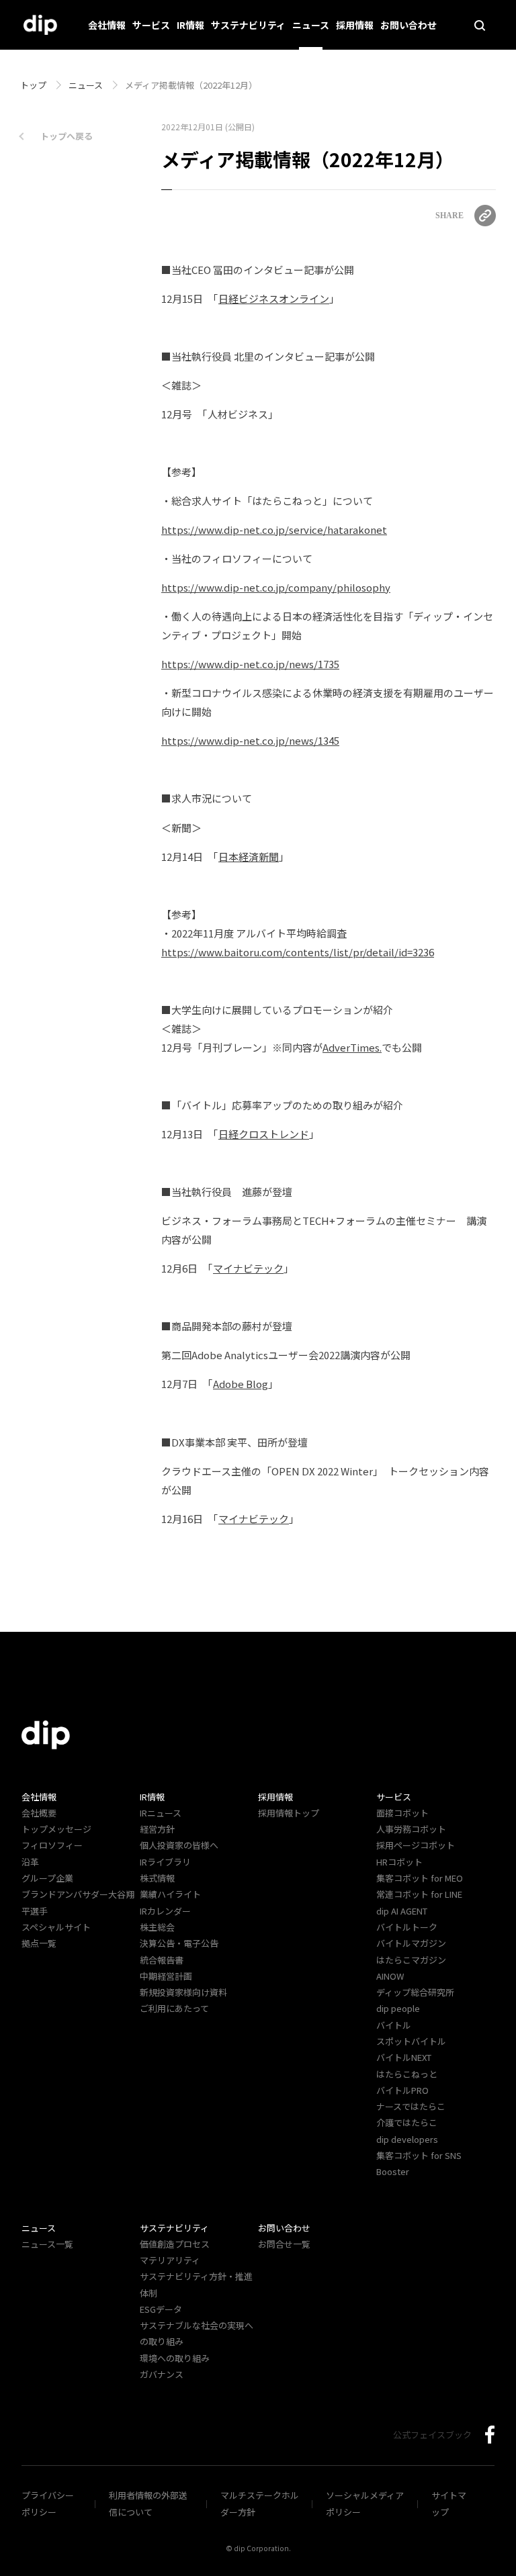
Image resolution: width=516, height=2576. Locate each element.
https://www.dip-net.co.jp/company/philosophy (276, 587)
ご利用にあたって (174, 2008)
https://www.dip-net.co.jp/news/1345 (250, 740)
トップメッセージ (56, 1829)
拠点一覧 (39, 1943)
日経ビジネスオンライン (274, 298)
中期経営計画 (166, 1976)
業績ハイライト (170, 1894)
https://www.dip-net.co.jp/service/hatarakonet (274, 530)
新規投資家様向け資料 (183, 1992)
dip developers (407, 2139)
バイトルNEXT (404, 2057)
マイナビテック (248, 1268)
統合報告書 (162, 1960)
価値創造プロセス (175, 2244)
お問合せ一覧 (284, 2244)
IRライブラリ (165, 1862)
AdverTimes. (352, 1047)
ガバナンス (162, 2374)
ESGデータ (161, 2309)
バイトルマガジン (411, 1943)
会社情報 (107, 25)
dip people (398, 2008)
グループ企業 (47, 1878)
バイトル (394, 2025)
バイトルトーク (407, 1927)
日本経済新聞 (249, 857)
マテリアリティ (170, 2260)
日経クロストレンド (264, 1134)
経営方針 (157, 1829)
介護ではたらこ (407, 2122)
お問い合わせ (408, 25)
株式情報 (157, 1878)
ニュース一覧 (47, 2244)
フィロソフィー (52, 1845)
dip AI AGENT (402, 1911)
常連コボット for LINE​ (419, 1894)
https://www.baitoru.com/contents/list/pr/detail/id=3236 (298, 952)
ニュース (311, 25)
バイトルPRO (407, 2090)
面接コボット (402, 1813)
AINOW (390, 1976)
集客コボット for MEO (420, 1878)
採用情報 (355, 25)
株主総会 (157, 1927)
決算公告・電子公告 (179, 1943)
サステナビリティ (248, 25)
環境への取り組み (175, 2358)
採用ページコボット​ (416, 1845)
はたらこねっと (407, 2074)
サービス (151, 25)
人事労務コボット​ (411, 1829)
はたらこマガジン (411, 1960)
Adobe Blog (241, 1384)
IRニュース (161, 1813)
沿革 (30, 1862)
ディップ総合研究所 (415, 1992)
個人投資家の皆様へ (179, 1845)
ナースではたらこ (411, 2106)
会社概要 (39, 1813)
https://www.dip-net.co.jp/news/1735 (250, 664)
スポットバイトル (411, 2041)
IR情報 (190, 25)
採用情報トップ (289, 1813)
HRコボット (399, 1862)
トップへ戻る (67, 136)
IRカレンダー (165, 1911)
